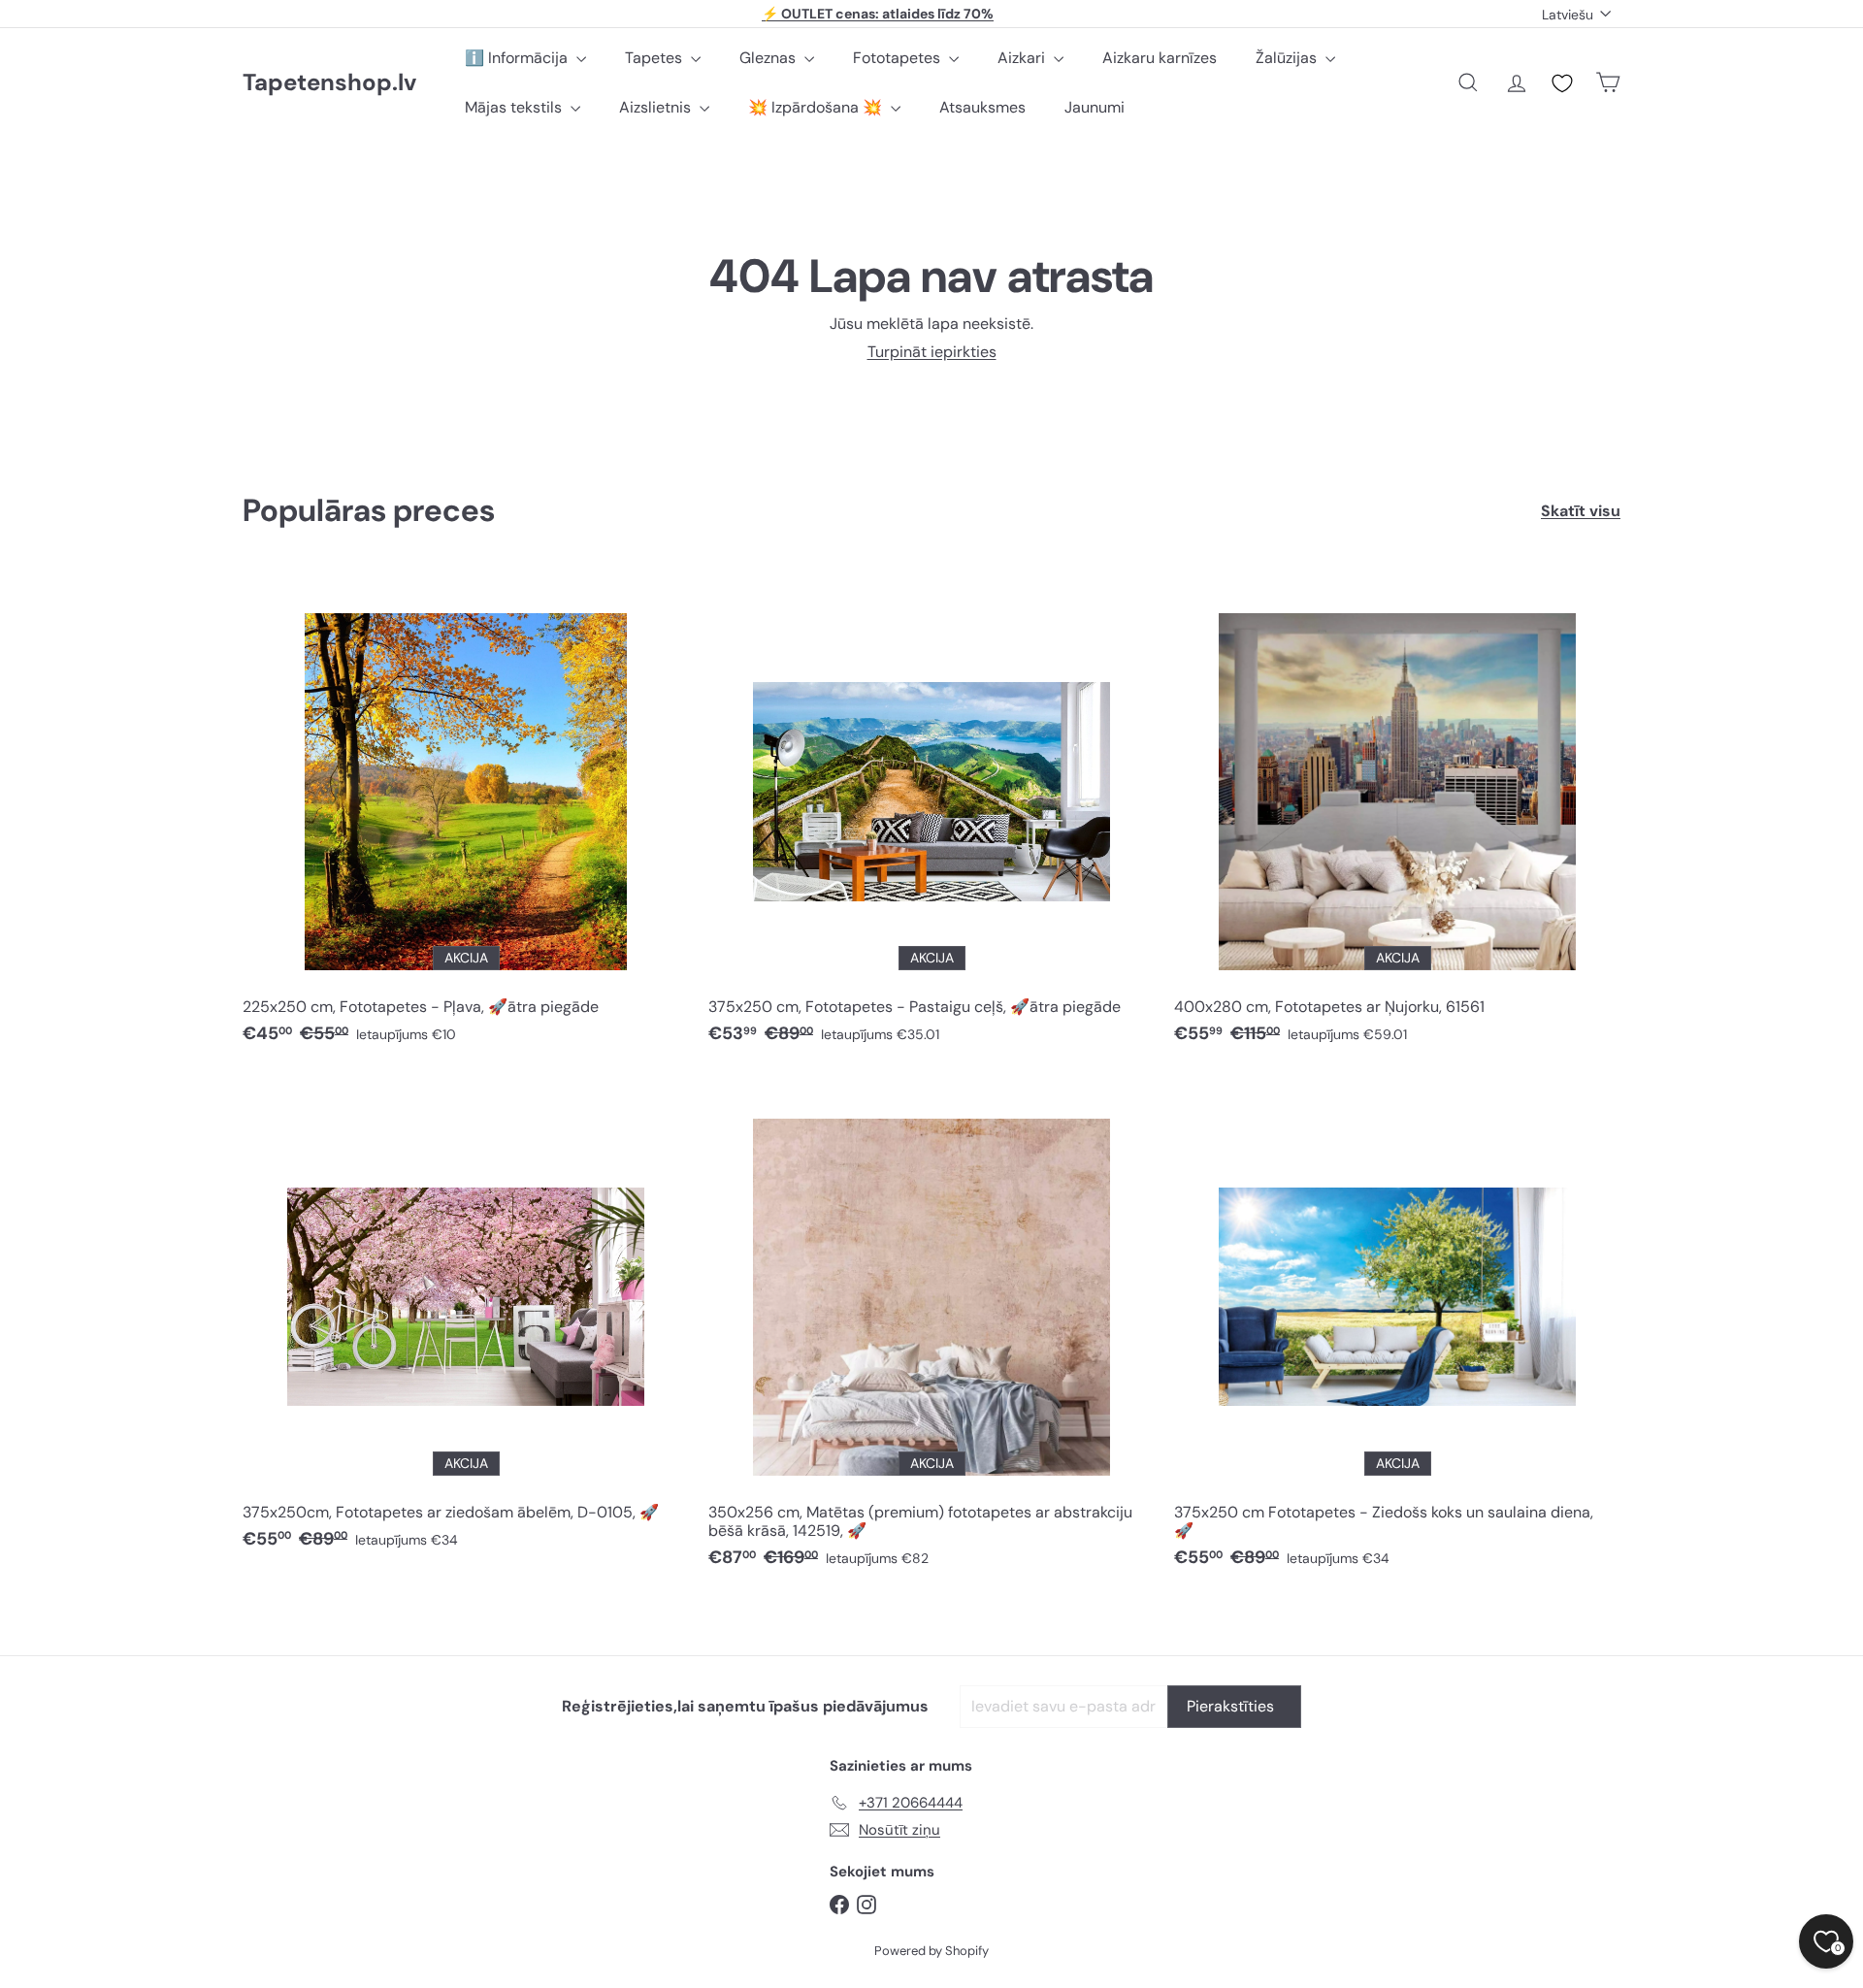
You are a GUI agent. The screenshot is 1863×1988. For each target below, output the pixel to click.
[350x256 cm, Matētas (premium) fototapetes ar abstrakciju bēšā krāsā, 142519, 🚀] (931, 1331)
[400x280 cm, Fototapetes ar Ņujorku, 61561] (1397, 816)
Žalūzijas (1288, 58)
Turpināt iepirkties (932, 352)
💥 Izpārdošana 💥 (817, 107)
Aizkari (1023, 58)
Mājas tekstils (515, 107)
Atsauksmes (982, 107)
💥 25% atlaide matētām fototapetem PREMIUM (878, 17)
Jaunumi (1095, 107)
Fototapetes (899, 58)
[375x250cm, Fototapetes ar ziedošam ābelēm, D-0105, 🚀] (466, 1322)
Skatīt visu (1581, 511)
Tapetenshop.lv (329, 83)
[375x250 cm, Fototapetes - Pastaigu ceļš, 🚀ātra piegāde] (931, 816)
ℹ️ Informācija (518, 58)
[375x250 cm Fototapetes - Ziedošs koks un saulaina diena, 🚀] (1397, 1331)
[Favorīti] (1562, 83)
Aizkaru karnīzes (1160, 58)
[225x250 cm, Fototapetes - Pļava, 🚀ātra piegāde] (466, 816)
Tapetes (655, 58)
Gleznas (769, 58)
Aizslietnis (657, 107)
